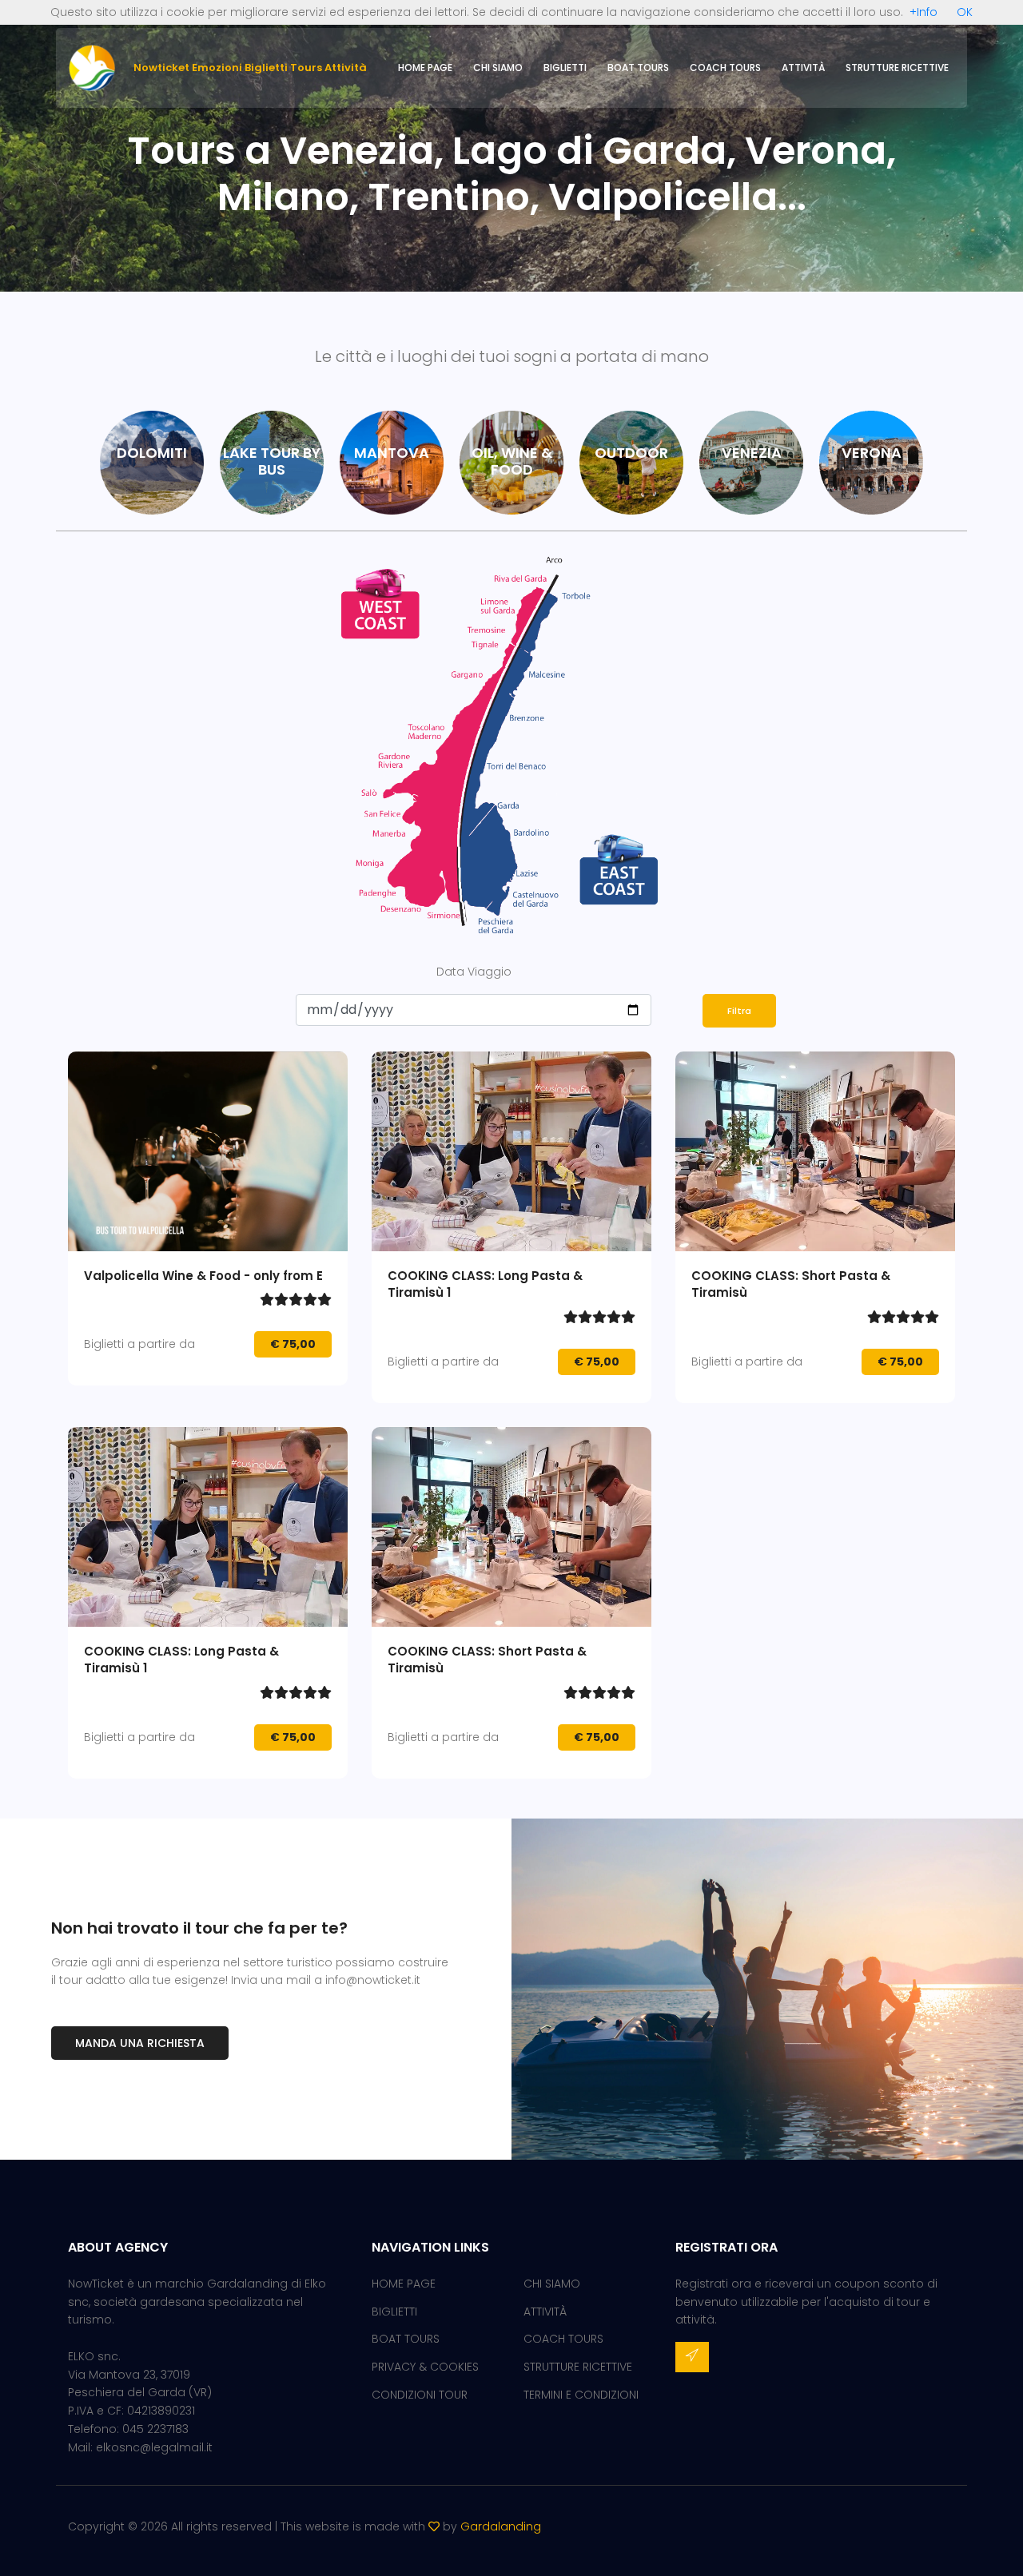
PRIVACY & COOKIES (425, 2367)
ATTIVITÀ (803, 68)
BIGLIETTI (565, 68)
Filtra (739, 1011)
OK (965, 12)
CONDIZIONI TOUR (420, 2395)
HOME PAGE (425, 68)
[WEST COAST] (447, 747)
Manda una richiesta (140, 2043)
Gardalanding (501, 2526)
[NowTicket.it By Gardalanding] (92, 67)
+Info (923, 12)
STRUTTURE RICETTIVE (897, 68)
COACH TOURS (725, 68)
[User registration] (692, 2357)
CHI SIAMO (498, 68)
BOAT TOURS (638, 68)
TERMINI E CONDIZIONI (581, 2395)
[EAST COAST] (635, 747)
